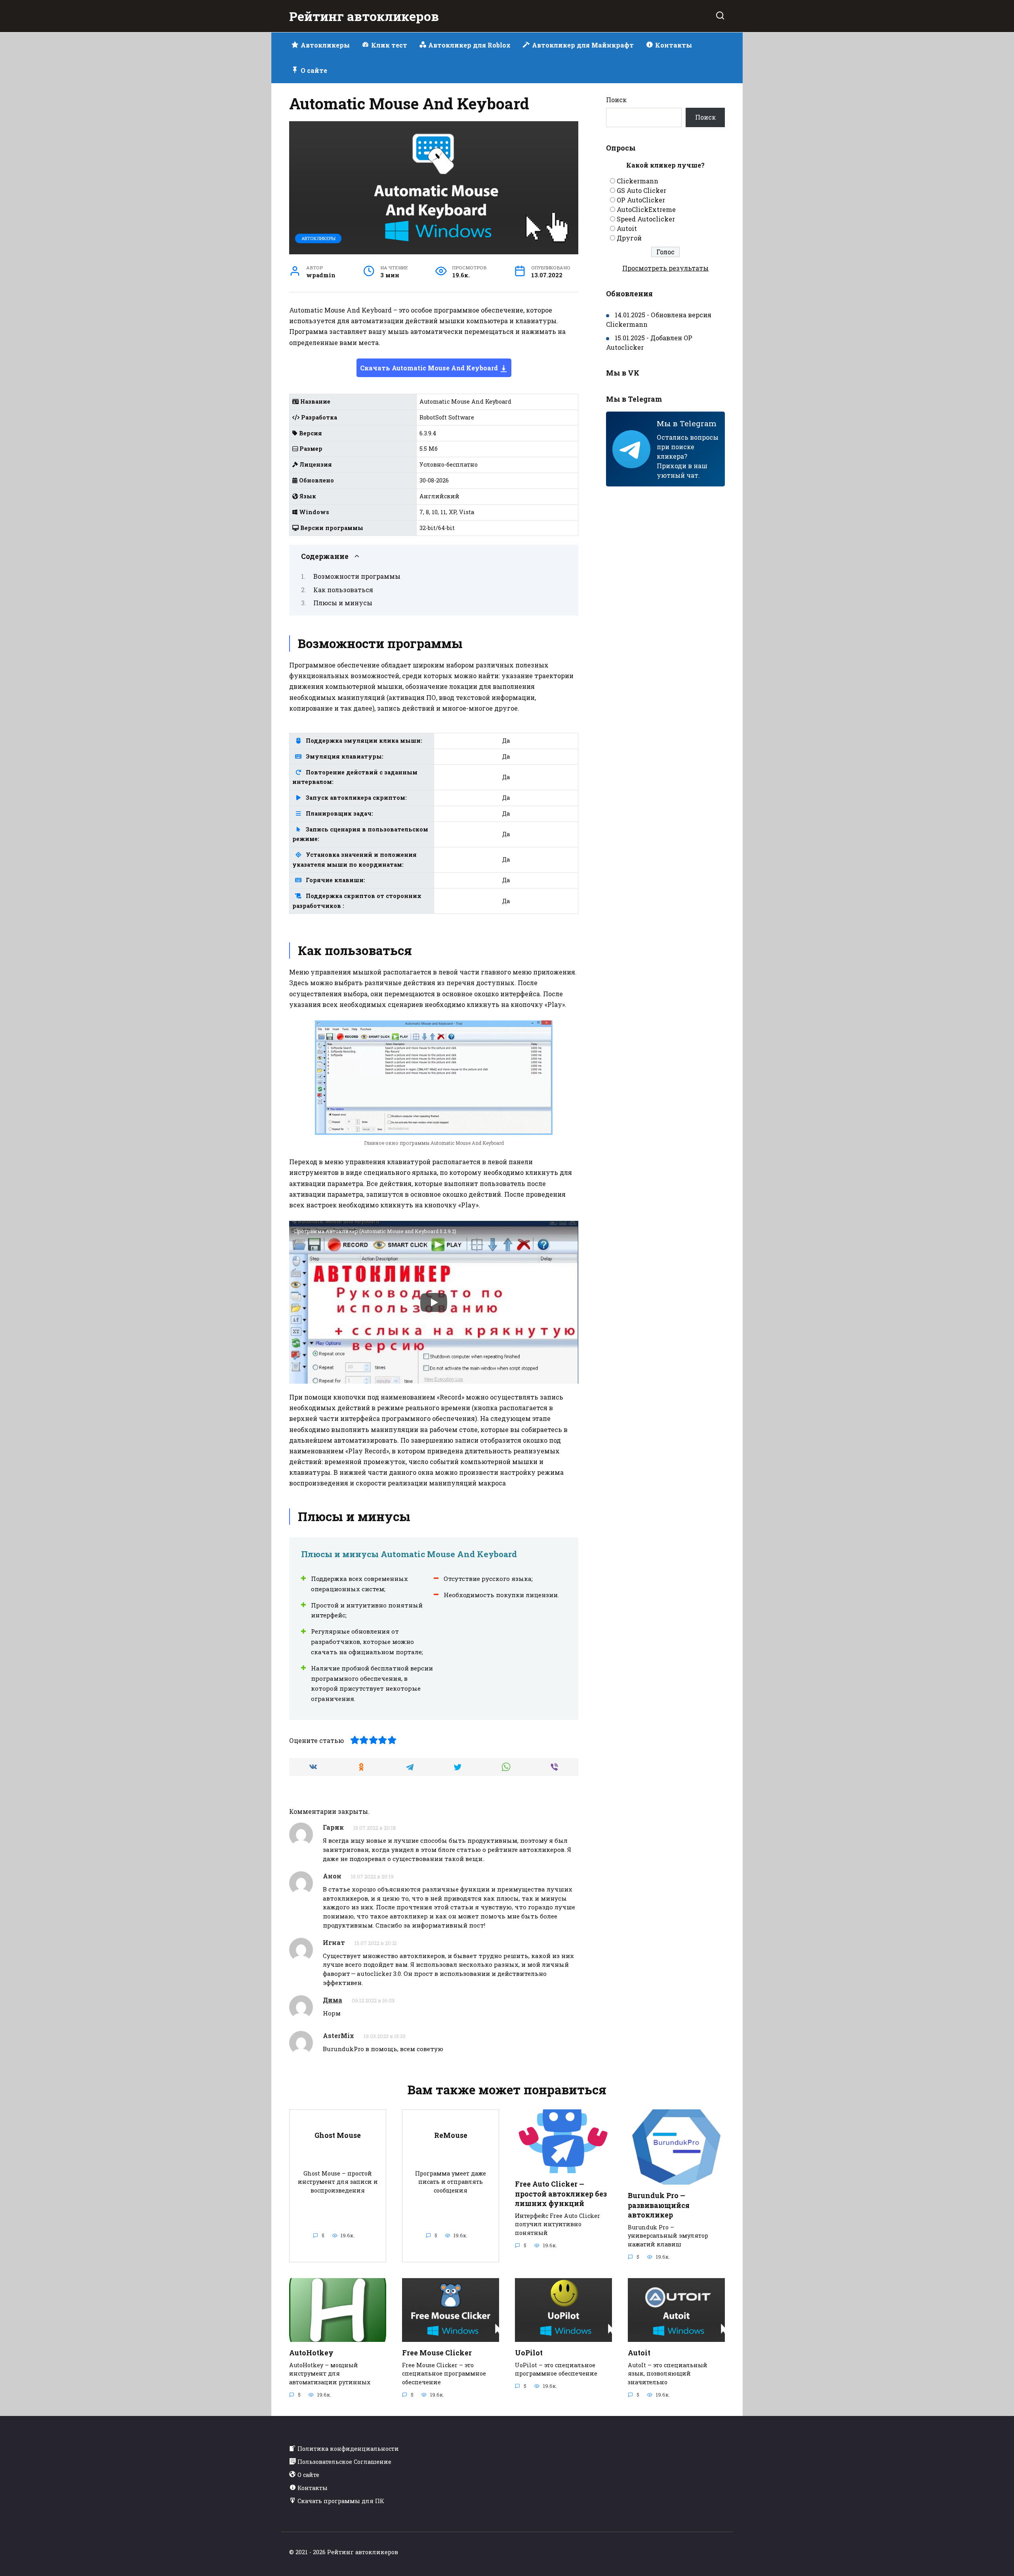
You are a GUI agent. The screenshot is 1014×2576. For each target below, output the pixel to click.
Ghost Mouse (338, 2135)
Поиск (616, 100)
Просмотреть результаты (665, 268)
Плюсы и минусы (343, 603)
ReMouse (451, 2135)
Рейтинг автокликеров (364, 16)
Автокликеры (318, 238)
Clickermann (638, 181)
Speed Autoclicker (646, 219)
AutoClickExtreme (646, 209)
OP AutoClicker (641, 200)
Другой (629, 238)
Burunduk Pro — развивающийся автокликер (659, 2205)
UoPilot (529, 2353)
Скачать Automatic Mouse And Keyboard (430, 368)
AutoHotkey (311, 2353)
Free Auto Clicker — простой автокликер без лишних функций (561, 2194)
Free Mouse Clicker (437, 2353)
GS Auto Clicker (641, 190)
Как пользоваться (343, 590)
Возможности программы (357, 576)
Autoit (627, 228)
